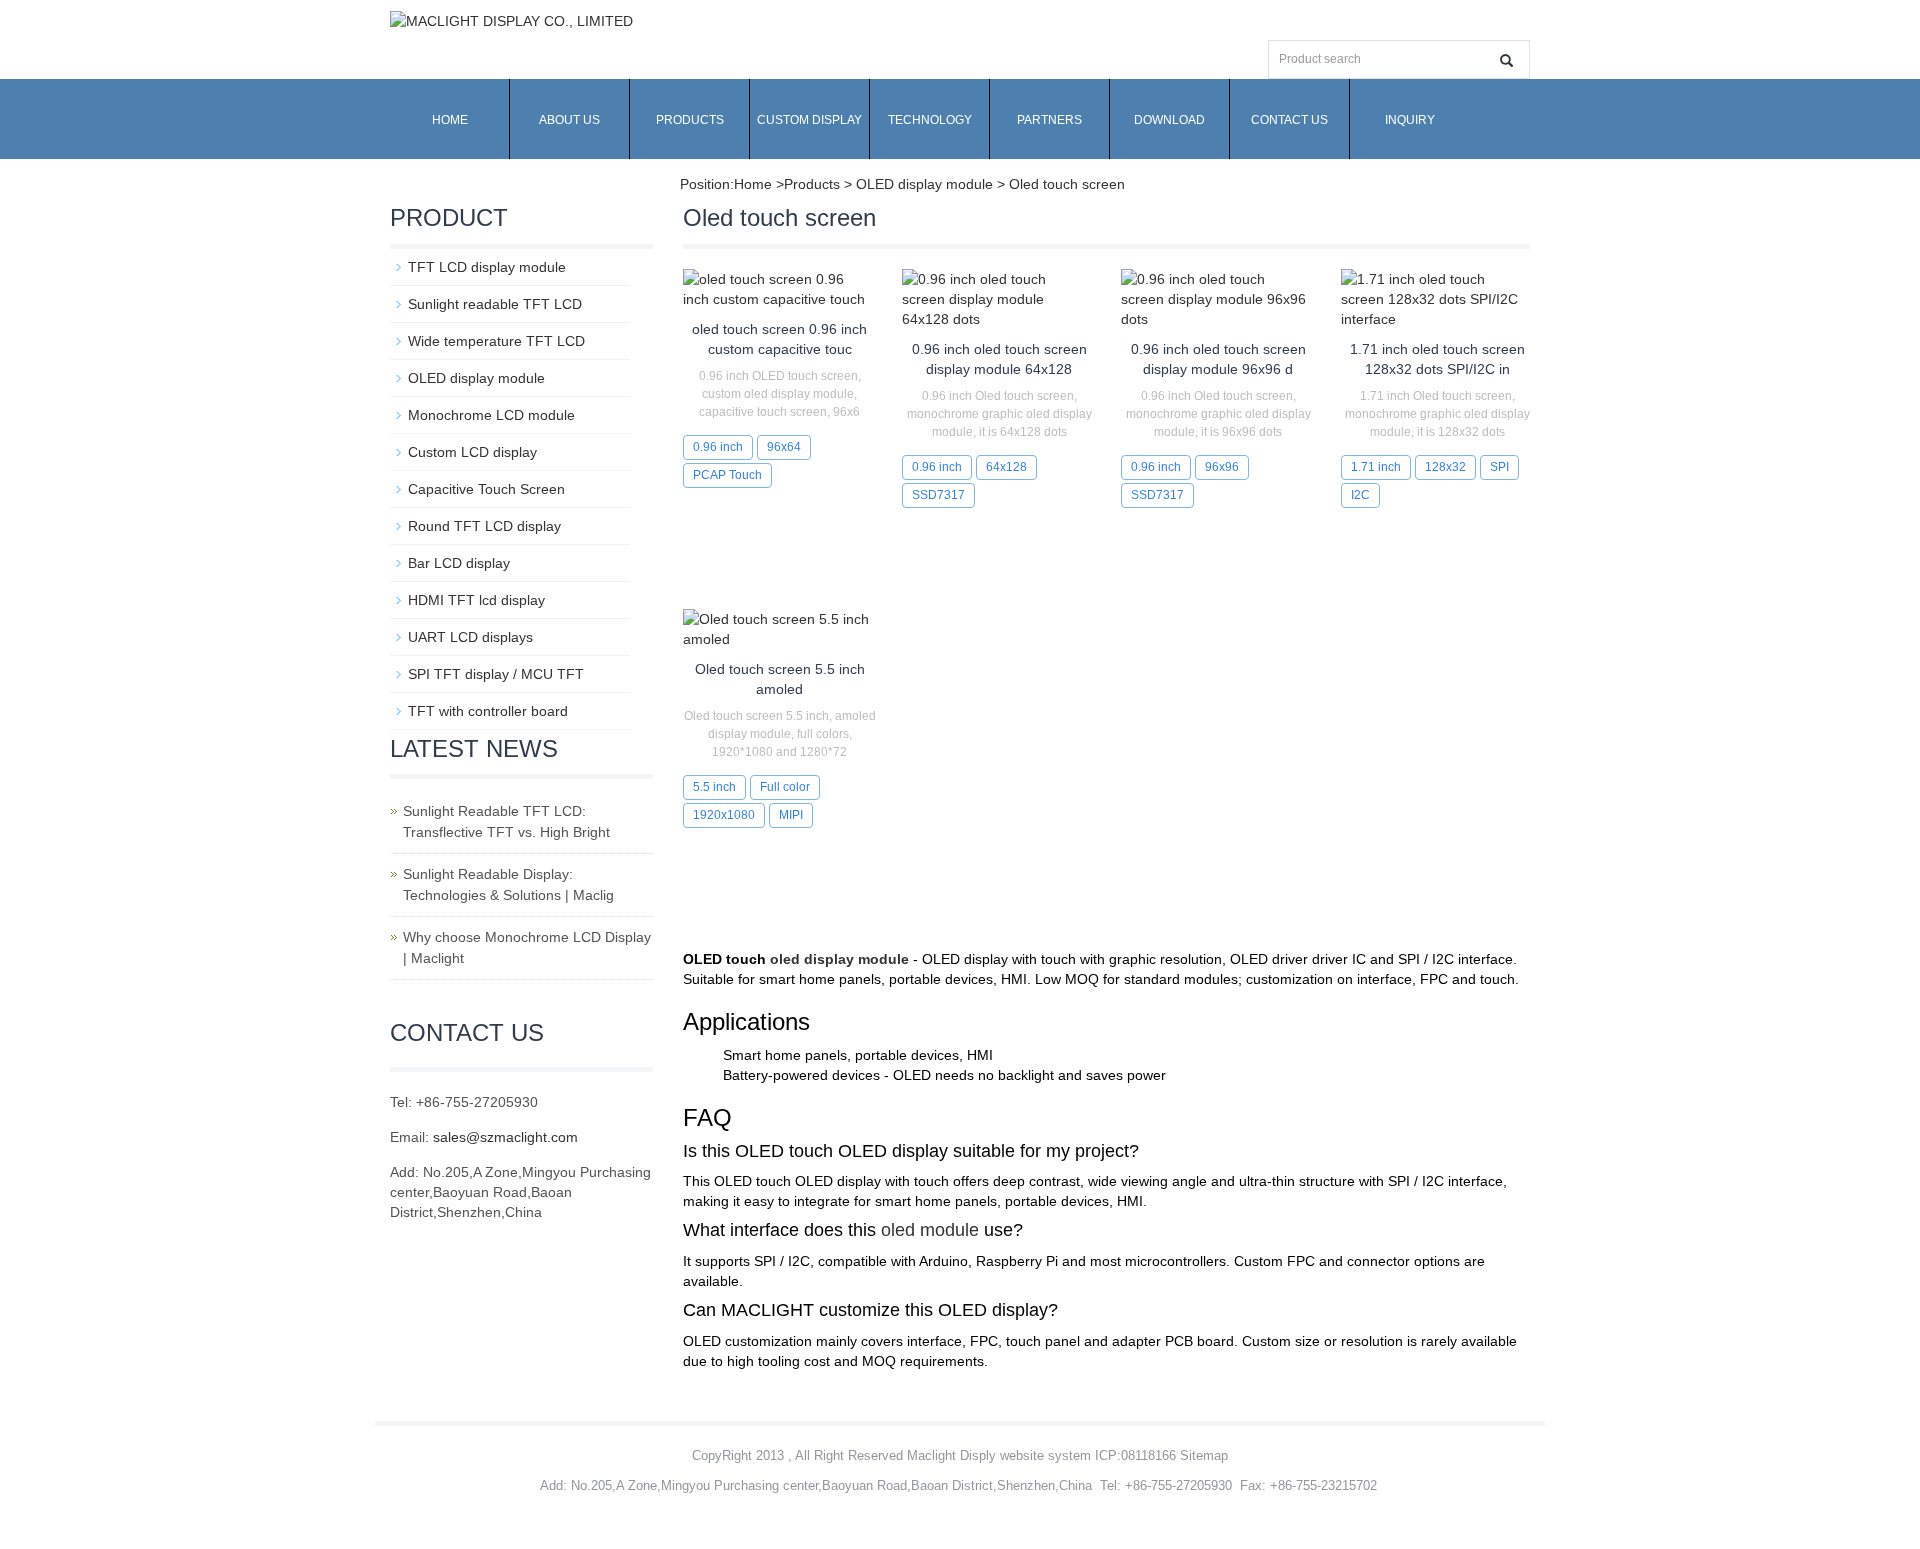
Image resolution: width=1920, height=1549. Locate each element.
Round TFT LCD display (484, 526)
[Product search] (1506, 60)
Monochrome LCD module (491, 415)
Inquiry (1410, 120)
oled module (930, 1230)
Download (1169, 120)
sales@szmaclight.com (505, 1137)
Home (450, 120)
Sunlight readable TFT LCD (495, 304)
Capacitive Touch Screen (486, 489)
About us (569, 120)
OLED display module (476, 378)
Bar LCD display (459, 563)
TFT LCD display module (487, 267)
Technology (930, 120)
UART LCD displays (470, 637)
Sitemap (1204, 1455)
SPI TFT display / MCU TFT (496, 674)
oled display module (839, 959)
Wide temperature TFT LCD (496, 341)
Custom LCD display (472, 452)
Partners (1049, 120)
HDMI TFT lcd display (476, 600)
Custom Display (809, 120)
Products (690, 120)
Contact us (1289, 120)
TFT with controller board (488, 711)
